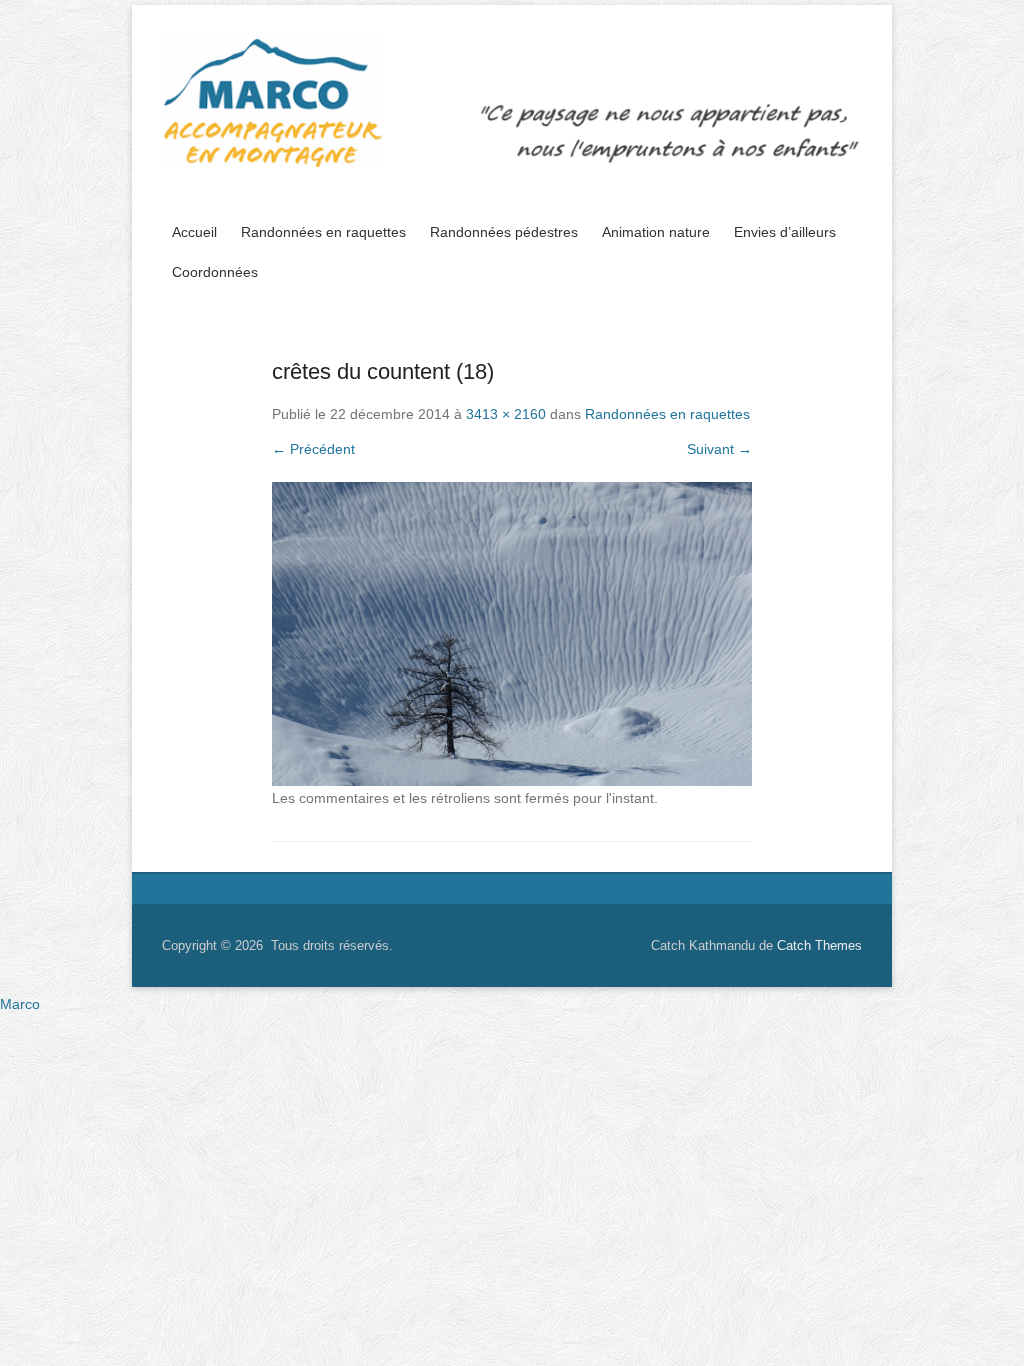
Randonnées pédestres (504, 232)
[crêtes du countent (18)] (512, 634)
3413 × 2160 (506, 414)
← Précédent (313, 449)
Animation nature (656, 232)
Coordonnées (215, 272)
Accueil (194, 232)
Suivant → (719, 449)
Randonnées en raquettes (323, 232)
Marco (20, 1004)
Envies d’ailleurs (785, 232)
